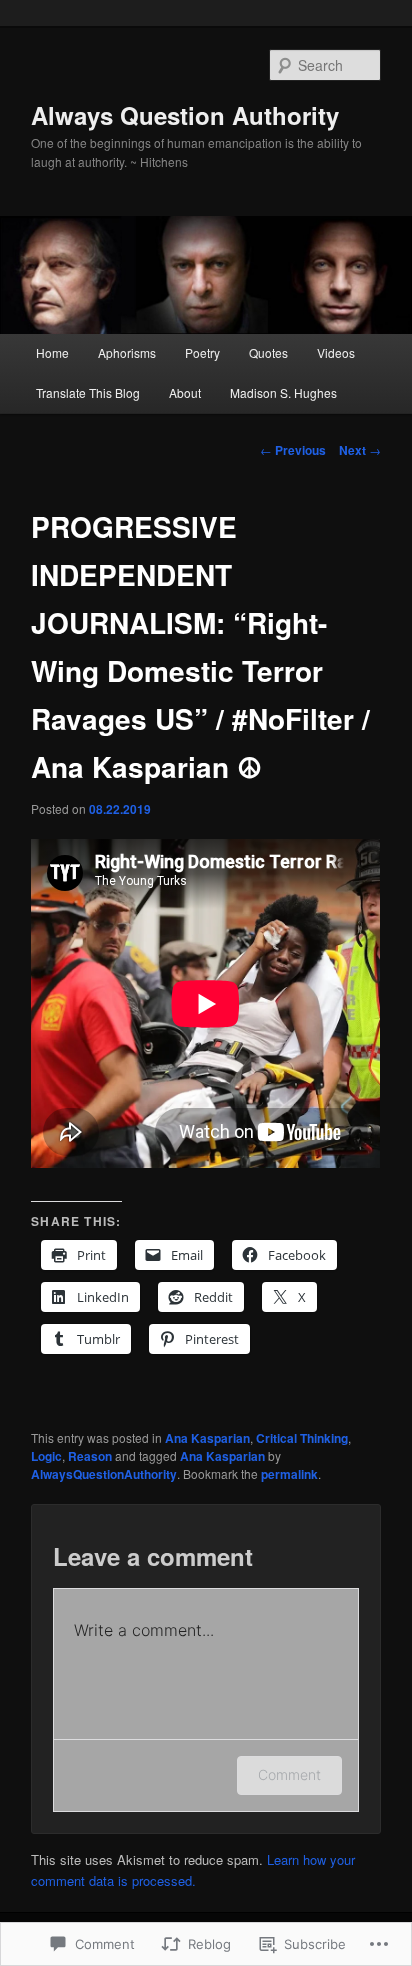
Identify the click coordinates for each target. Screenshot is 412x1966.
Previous (293, 450)
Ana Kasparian (207, 1438)
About (185, 392)
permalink (289, 1474)
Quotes (268, 352)
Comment (289, 1774)
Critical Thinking (302, 1438)
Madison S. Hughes (283, 392)
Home (52, 352)
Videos (336, 352)
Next (360, 450)
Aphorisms (127, 352)
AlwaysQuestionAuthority (104, 1474)
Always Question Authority (185, 115)
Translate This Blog (88, 392)
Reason (90, 1456)
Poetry (202, 352)
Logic (46, 1456)
